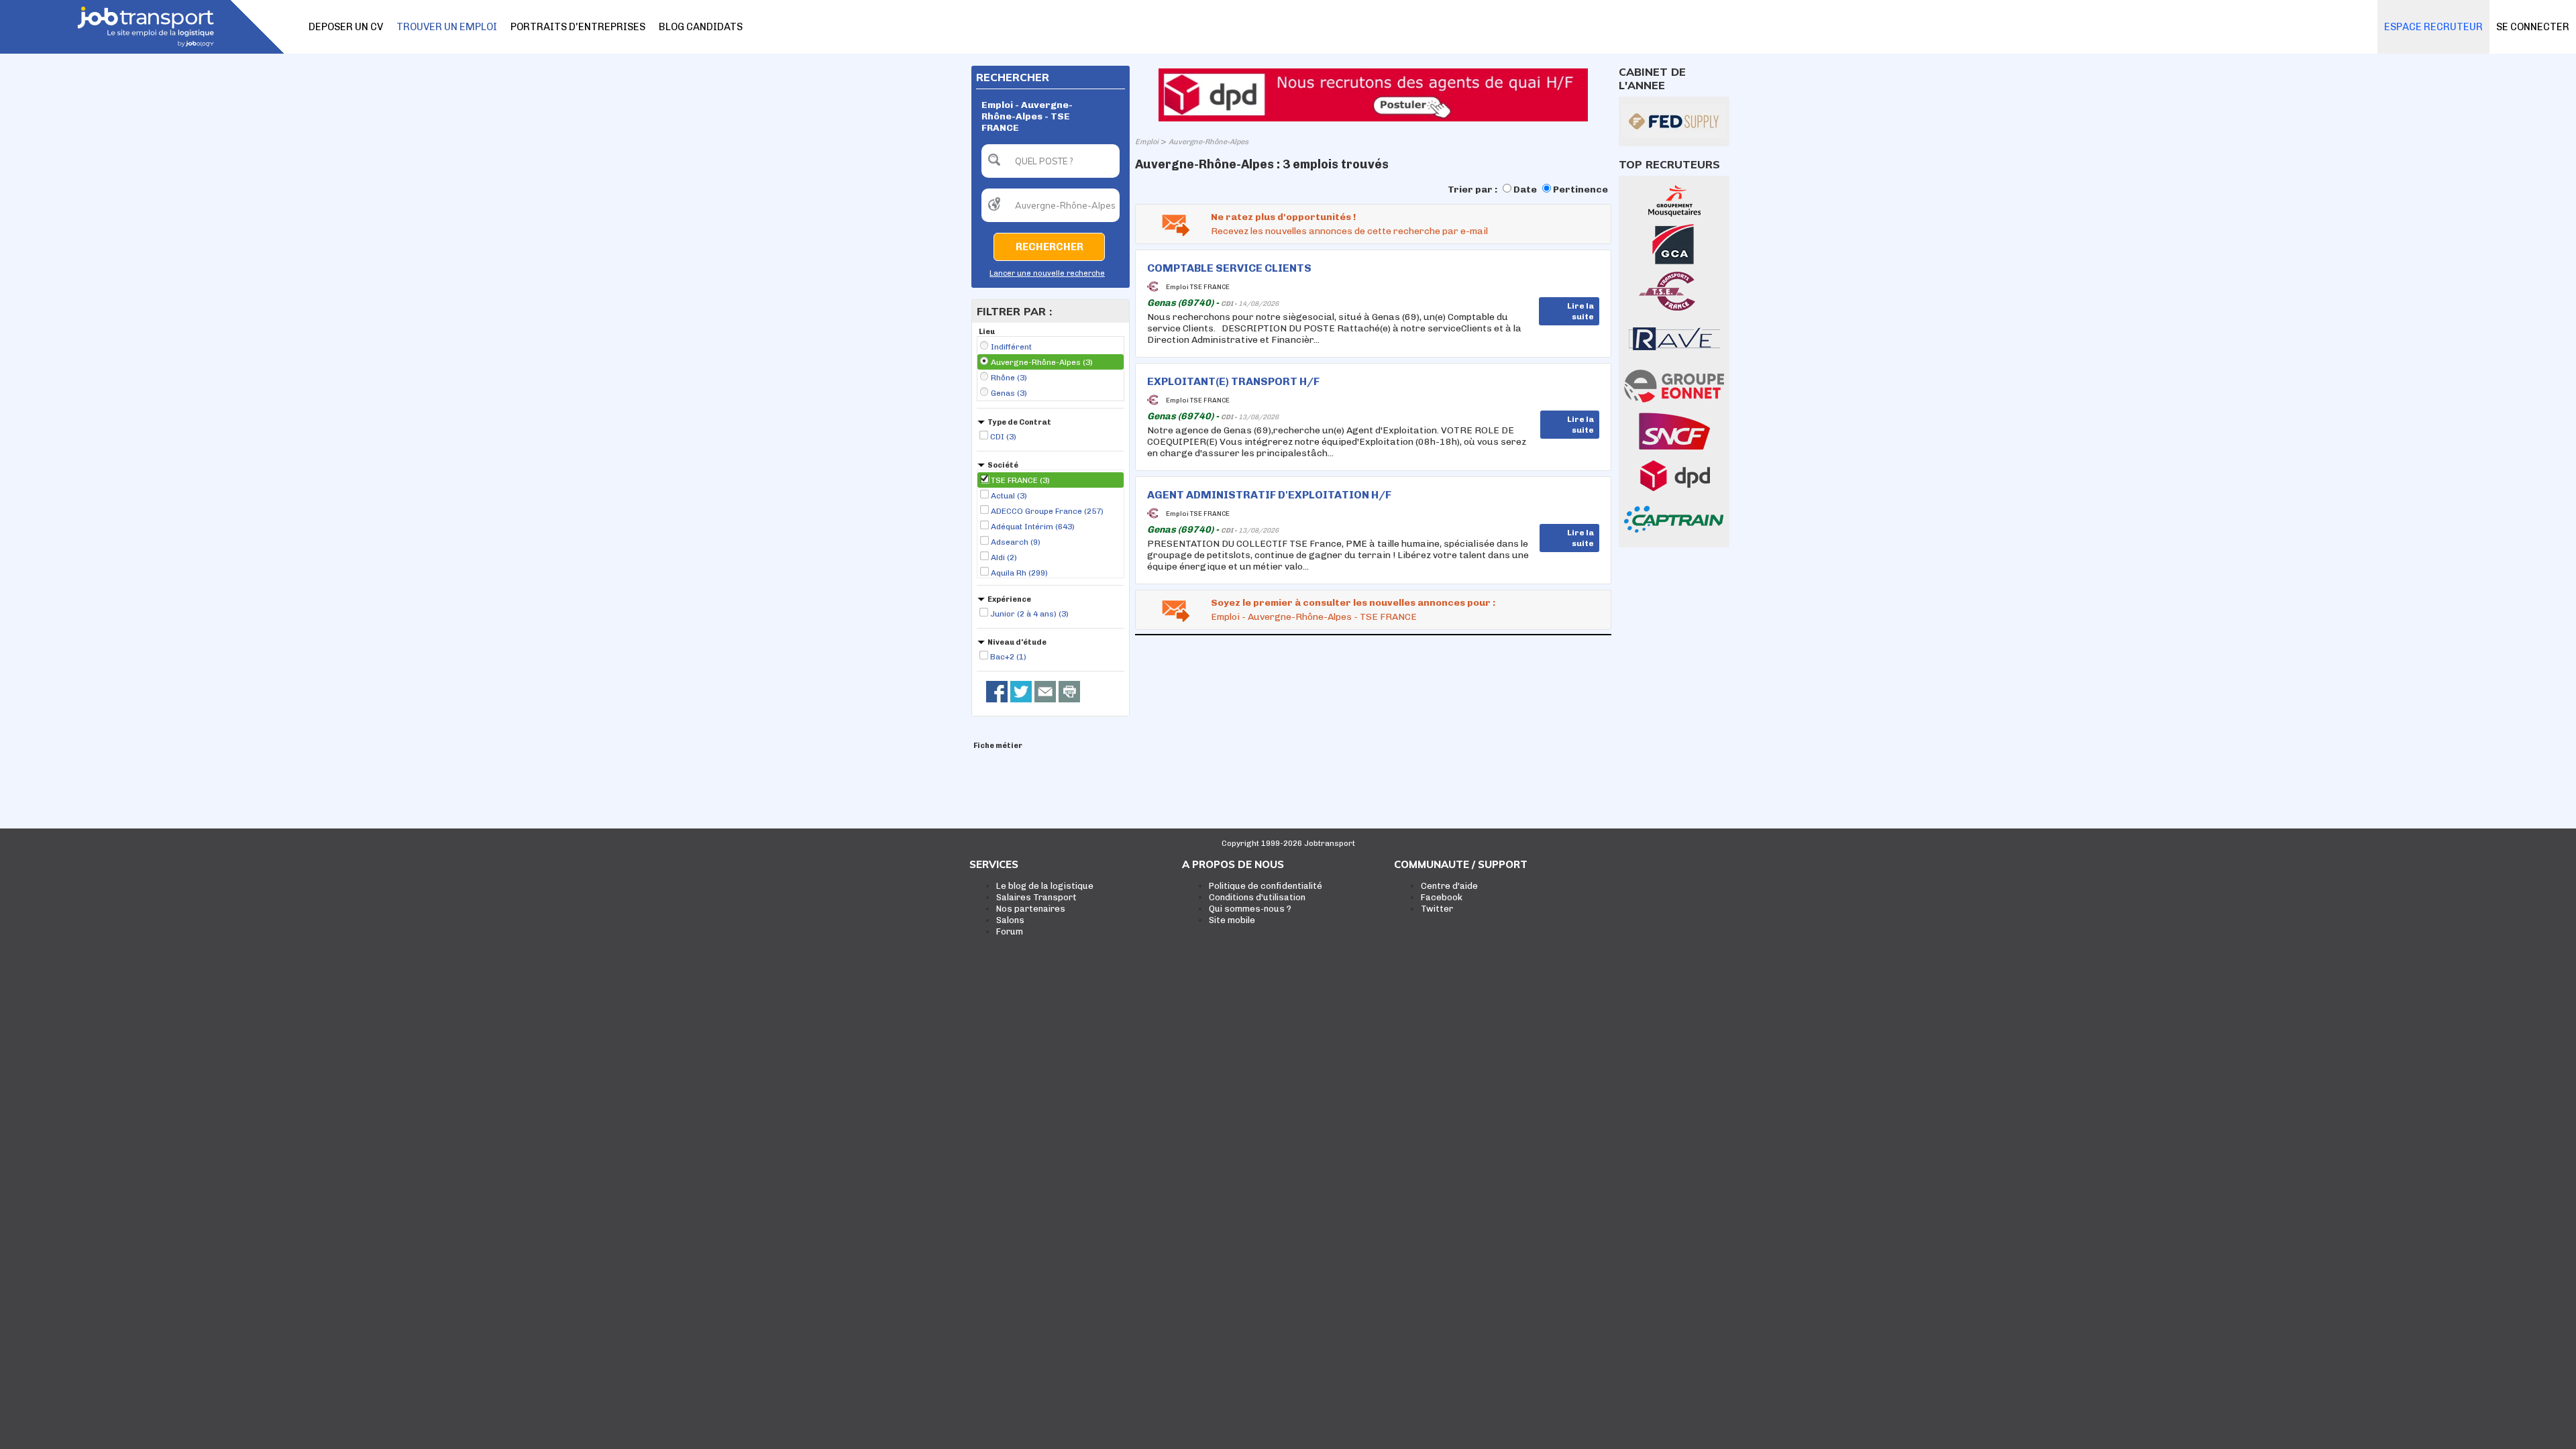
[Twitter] (1021, 692)
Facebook (1442, 897)
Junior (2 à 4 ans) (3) (1029, 614)
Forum (1010, 931)
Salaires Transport (1036, 897)
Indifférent (1011, 347)
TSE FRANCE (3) (1020, 480)
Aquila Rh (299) (1019, 573)
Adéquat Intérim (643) (1033, 527)
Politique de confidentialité (1266, 886)
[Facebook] (997, 692)
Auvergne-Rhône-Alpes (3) (1042, 362)
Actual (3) (1009, 496)
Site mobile (1232, 920)
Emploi (1147, 142)
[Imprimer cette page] (1069, 692)
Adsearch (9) (1016, 542)
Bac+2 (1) (1008, 657)
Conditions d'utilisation (1257, 897)
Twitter (1437, 909)
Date (1525, 190)
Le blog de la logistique (1045, 886)
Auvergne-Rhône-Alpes (1209, 142)
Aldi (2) (1004, 557)
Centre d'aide (1449, 886)
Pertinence (1580, 190)
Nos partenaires (1031, 909)
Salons (1010, 920)
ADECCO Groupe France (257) (1047, 511)
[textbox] (1051, 161)
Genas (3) (1009, 393)
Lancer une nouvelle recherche (1047, 273)
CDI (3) (1003, 437)
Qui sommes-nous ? (1250, 909)
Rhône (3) (1009, 378)
